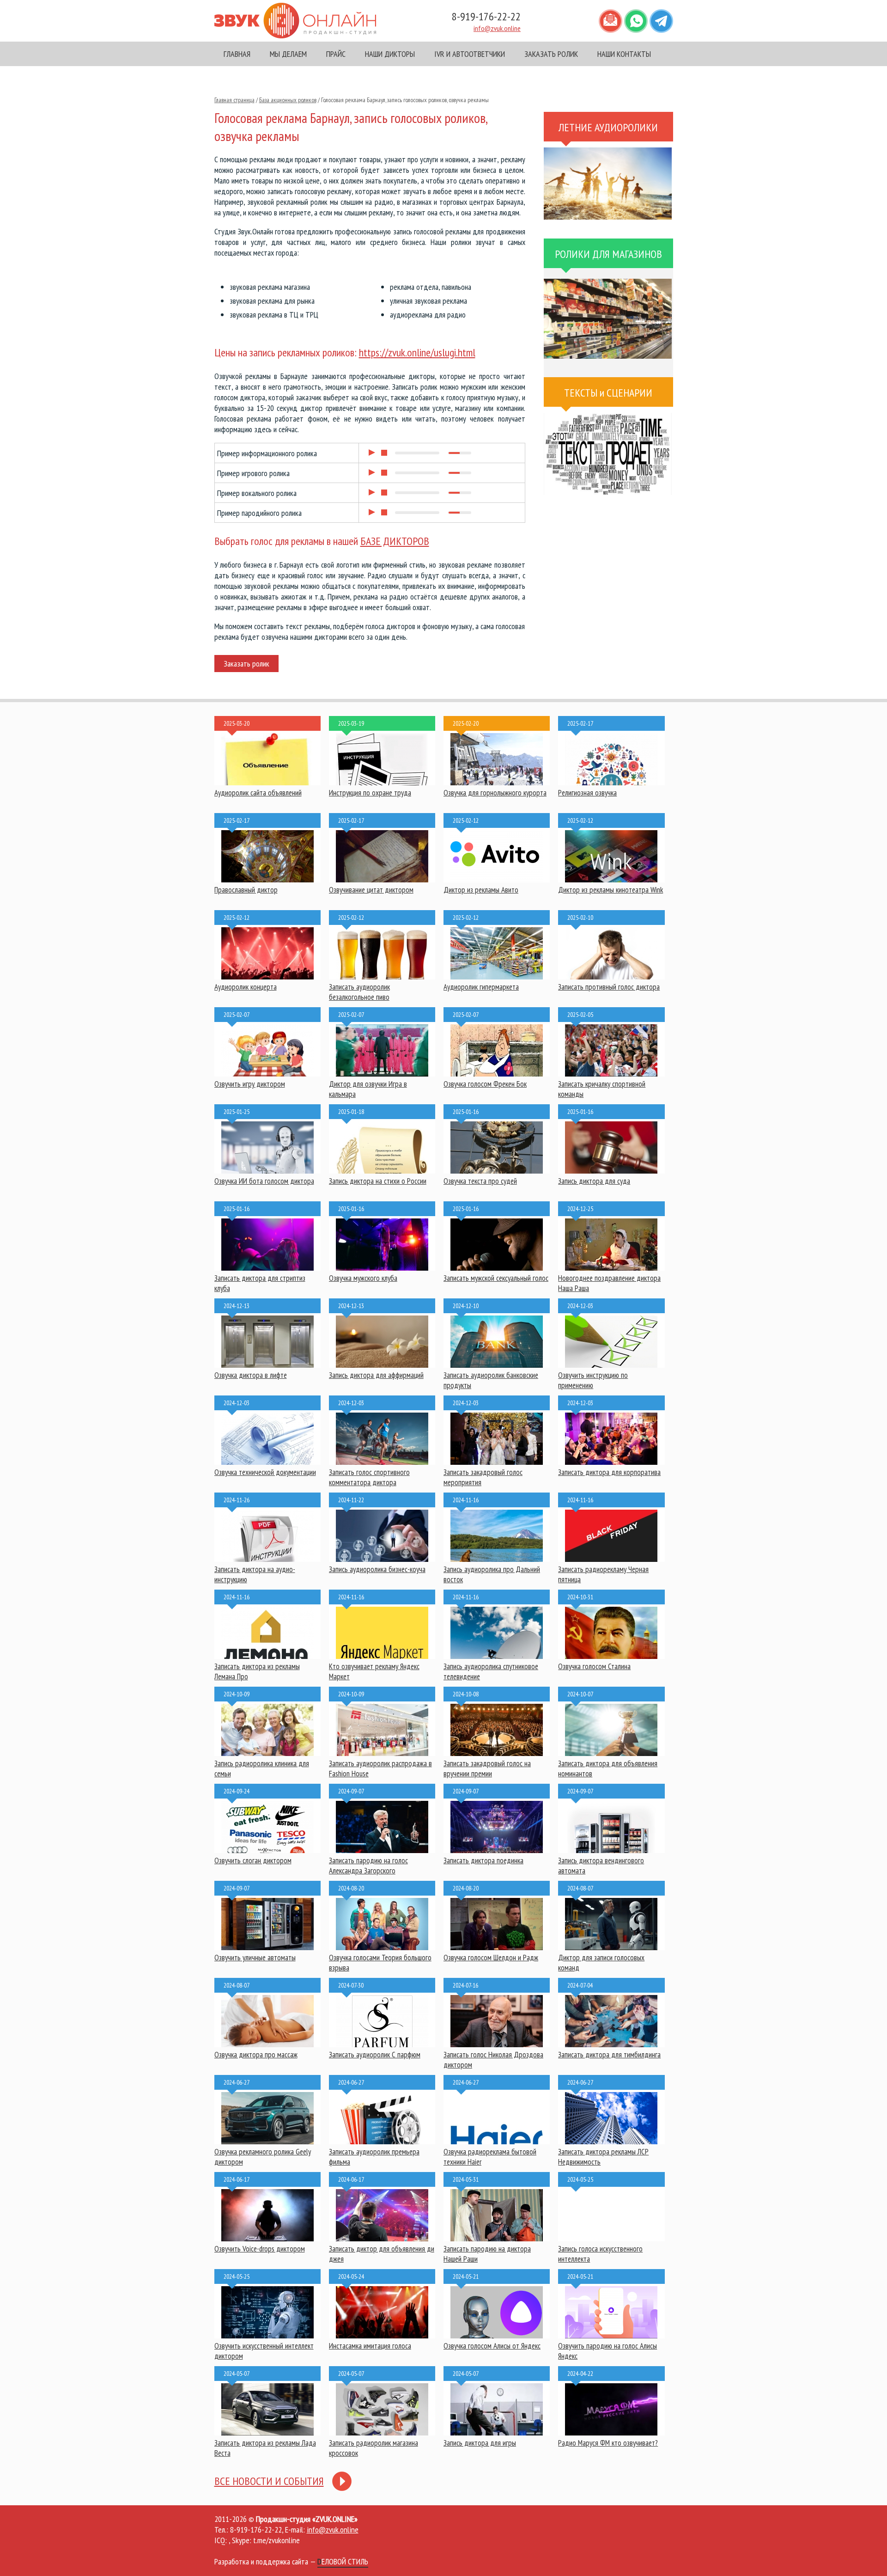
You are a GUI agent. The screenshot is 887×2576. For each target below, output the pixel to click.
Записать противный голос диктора (609, 987)
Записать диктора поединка (483, 1860)
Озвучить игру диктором (250, 1084)
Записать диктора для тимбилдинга (609, 2055)
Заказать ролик (246, 664)
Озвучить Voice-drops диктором (260, 2249)
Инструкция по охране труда (370, 793)
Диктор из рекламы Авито (481, 890)
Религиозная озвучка (587, 793)
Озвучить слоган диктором (253, 1860)
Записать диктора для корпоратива (609, 1472)
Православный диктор (246, 890)
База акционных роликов (288, 100)
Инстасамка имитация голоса (370, 2346)
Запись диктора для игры (480, 2443)
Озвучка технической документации (265, 1472)
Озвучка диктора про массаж (256, 2055)
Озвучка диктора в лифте (251, 1375)
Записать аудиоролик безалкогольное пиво (359, 992)
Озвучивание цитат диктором (371, 890)
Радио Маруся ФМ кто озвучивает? (608, 2443)
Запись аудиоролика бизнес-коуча (377, 1569)
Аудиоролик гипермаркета (481, 987)
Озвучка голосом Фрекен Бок (485, 1084)
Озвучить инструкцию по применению (593, 1380)
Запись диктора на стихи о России (378, 1181)
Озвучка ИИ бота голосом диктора (264, 1181)
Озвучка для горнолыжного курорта (495, 793)
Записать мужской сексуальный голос (496, 1278)
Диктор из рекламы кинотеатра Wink (611, 890)
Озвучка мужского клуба (363, 1278)
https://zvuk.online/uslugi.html (417, 352)
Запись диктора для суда (594, 1181)
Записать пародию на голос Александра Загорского (368, 1866)
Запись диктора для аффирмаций (376, 1375)
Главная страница (234, 100)
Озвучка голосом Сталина (594, 1666)
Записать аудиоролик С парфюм (375, 2055)
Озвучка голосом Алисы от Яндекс (492, 2346)
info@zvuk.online (497, 28)
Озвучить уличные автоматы (255, 1958)
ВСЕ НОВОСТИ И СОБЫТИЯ (269, 2481)
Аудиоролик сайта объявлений (258, 793)
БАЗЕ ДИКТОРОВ (395, 541)
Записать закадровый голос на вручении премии (487, 1768)
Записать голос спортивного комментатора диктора (369, 1477)
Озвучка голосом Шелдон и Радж (491, 1958)
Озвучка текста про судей (480, 1181)
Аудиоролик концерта (246, 987)
